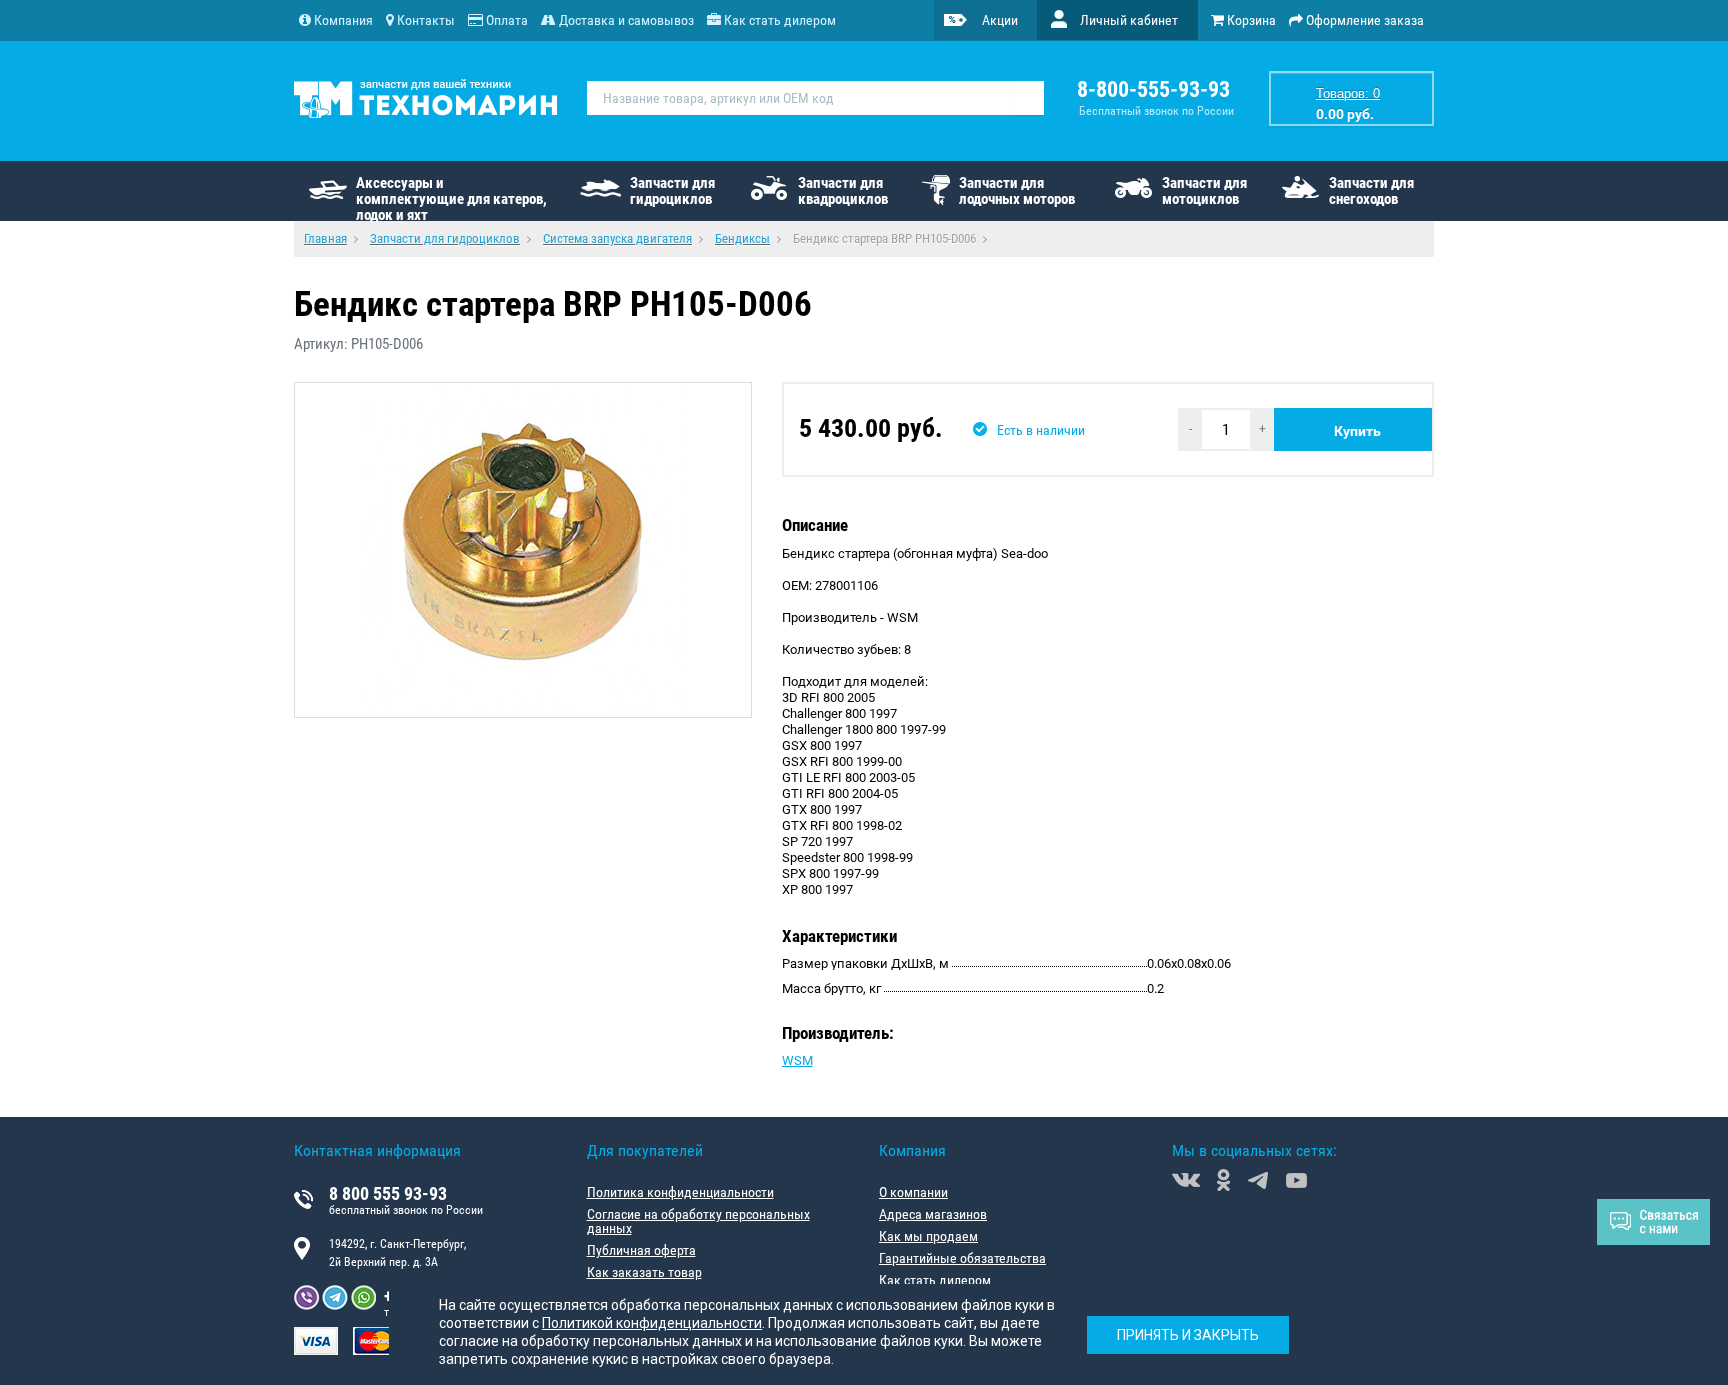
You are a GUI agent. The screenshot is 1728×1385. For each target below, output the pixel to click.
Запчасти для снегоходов (1371, 191)
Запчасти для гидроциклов (672, 191)
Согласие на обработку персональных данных (698, 1221)
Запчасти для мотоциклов (1204, 191)
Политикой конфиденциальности (652, 1323)
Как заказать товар (644, 1272)
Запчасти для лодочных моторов (1017, 191)
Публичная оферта (641, 1250)
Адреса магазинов (933, 1214)
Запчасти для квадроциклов (843, 191)
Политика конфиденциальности (680, 1192)
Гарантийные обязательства (962, 1258)
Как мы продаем (928, 1236)
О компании (913, 1192)
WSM (797, 1060)
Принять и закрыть (1188, 1335)
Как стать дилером (935, 1280)
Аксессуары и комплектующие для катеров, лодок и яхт (451, 197)
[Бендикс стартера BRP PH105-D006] (523, 550)
